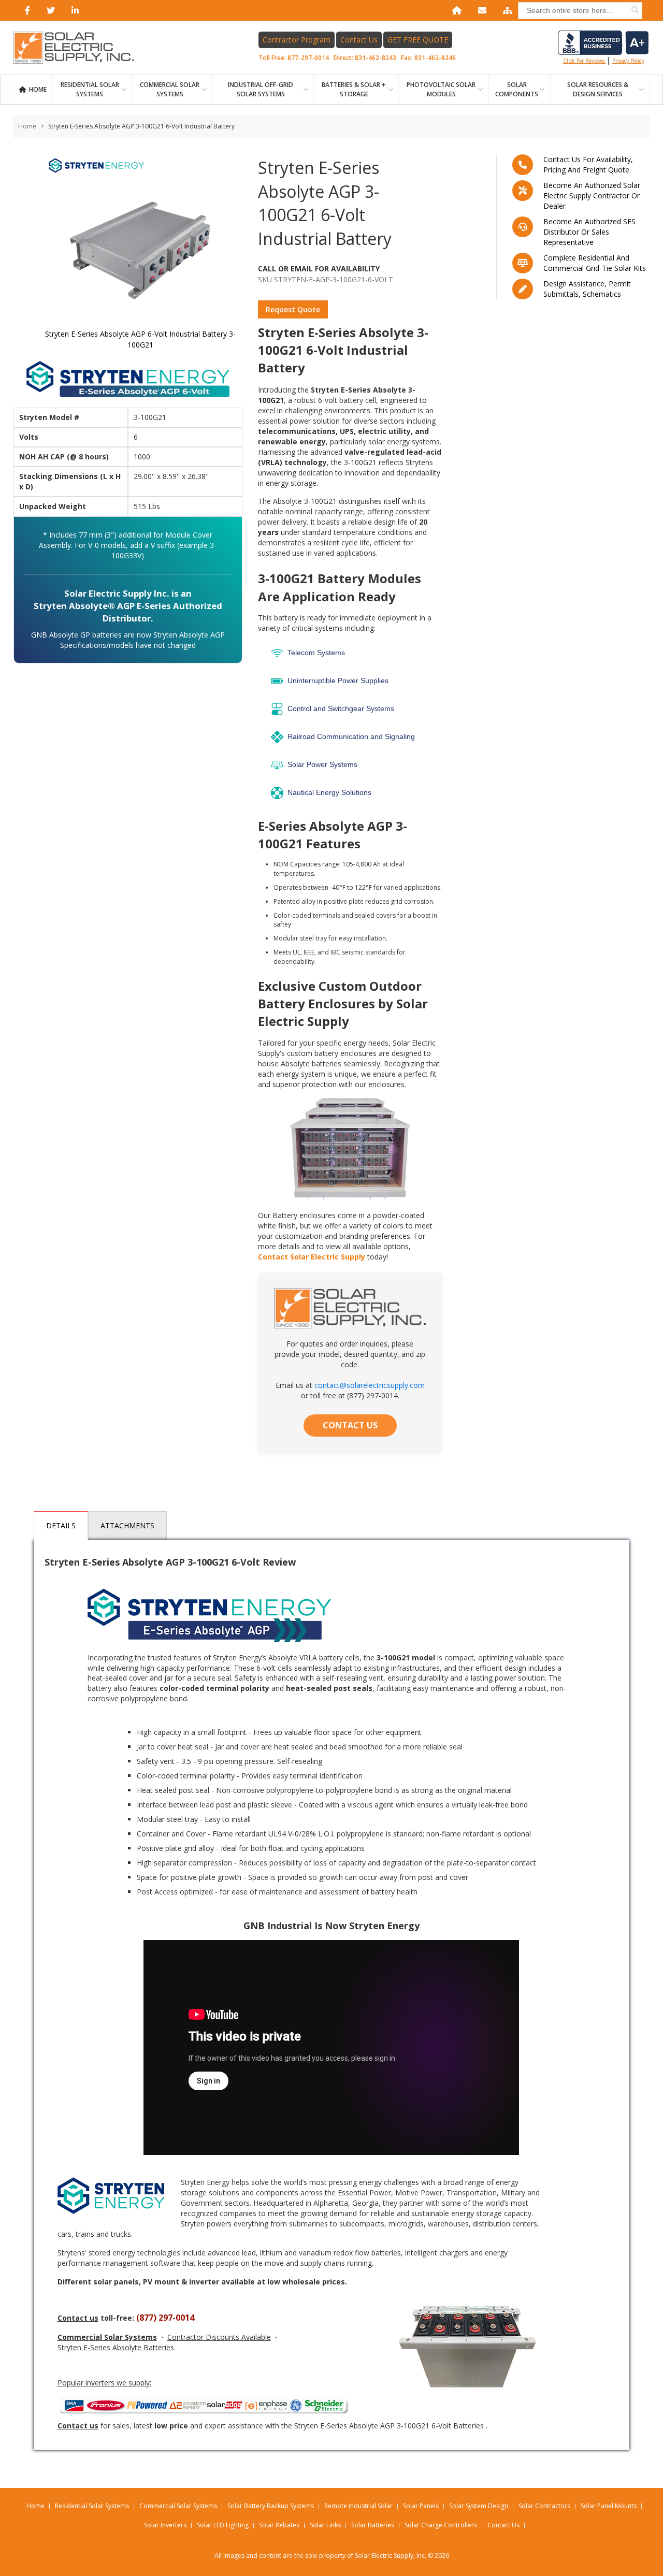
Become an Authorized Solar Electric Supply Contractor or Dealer (592, 196)
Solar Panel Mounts (609, 2506)
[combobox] (580, 11)
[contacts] (480, 10)
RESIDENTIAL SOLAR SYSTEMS (90, 89)
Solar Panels (421, 2506)
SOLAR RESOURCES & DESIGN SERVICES (598, 89)
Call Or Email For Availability (319, 269)
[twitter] (49, 10)
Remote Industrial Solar (358, 2506)
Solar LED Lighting (223, 2525)
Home (38, 89)
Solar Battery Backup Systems (271, 2506)
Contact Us (359, 40)
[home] (455, 10)
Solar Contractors (544, 2506)
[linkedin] (73, 10)
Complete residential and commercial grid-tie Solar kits (595, 263)
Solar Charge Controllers (441, 2525)
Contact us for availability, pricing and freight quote (588, 164)
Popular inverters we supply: (104, 2383)
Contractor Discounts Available (219, 2337)
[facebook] (25, 10)
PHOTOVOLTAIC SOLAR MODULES (441, 89)
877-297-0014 (308, 58)
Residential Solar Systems (92, 2506)
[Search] (635, 10)
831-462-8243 (376, 58)
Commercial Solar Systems (170, 89)
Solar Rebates (279, 2525)
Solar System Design (479, 2506)
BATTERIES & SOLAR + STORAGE (354, 89)
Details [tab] (61, 1525)
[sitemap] (506, 10)
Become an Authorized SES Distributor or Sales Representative (589, 232)
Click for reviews (585, 61)
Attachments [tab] (127, 1525)
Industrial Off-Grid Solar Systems (261, 89)
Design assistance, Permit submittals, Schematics (587, 289)
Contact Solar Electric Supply (312, 1257)
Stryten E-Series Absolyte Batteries (116, 2347)
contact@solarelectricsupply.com (370, 1385)
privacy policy (628, 61)
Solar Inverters (165, 2525)
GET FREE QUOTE (418, 40)
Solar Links (325, 2525)
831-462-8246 (435, 58)
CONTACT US (350, 1425)
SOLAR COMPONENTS (517, 89)
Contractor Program (297, 40)
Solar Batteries (373, 2525)
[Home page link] (79, 48)
